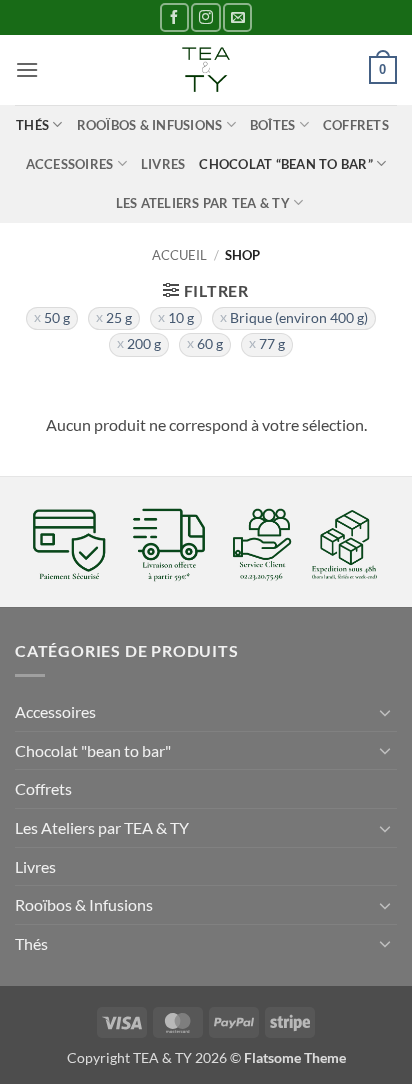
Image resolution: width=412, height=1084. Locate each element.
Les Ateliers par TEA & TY (203, 203)
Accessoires (70, 164)
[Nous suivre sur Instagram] (205, 17)
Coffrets (356, 125)
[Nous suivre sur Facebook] (174, 17)
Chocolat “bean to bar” (286, 164)
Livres (163, 164)
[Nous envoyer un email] (237, 17)
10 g (181, 318)
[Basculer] (385, 712)
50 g (57, 318)
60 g (210, 344)
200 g (144, 344)
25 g (119, 318)
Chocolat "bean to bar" (93, 750)
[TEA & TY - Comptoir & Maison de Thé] (206, 70)
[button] (27, 69)
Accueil (179, 255)
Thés (32, 125)
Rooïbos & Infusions (150, 125)
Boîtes (273, 125)
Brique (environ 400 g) (299, 318)
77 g (272, 344)
